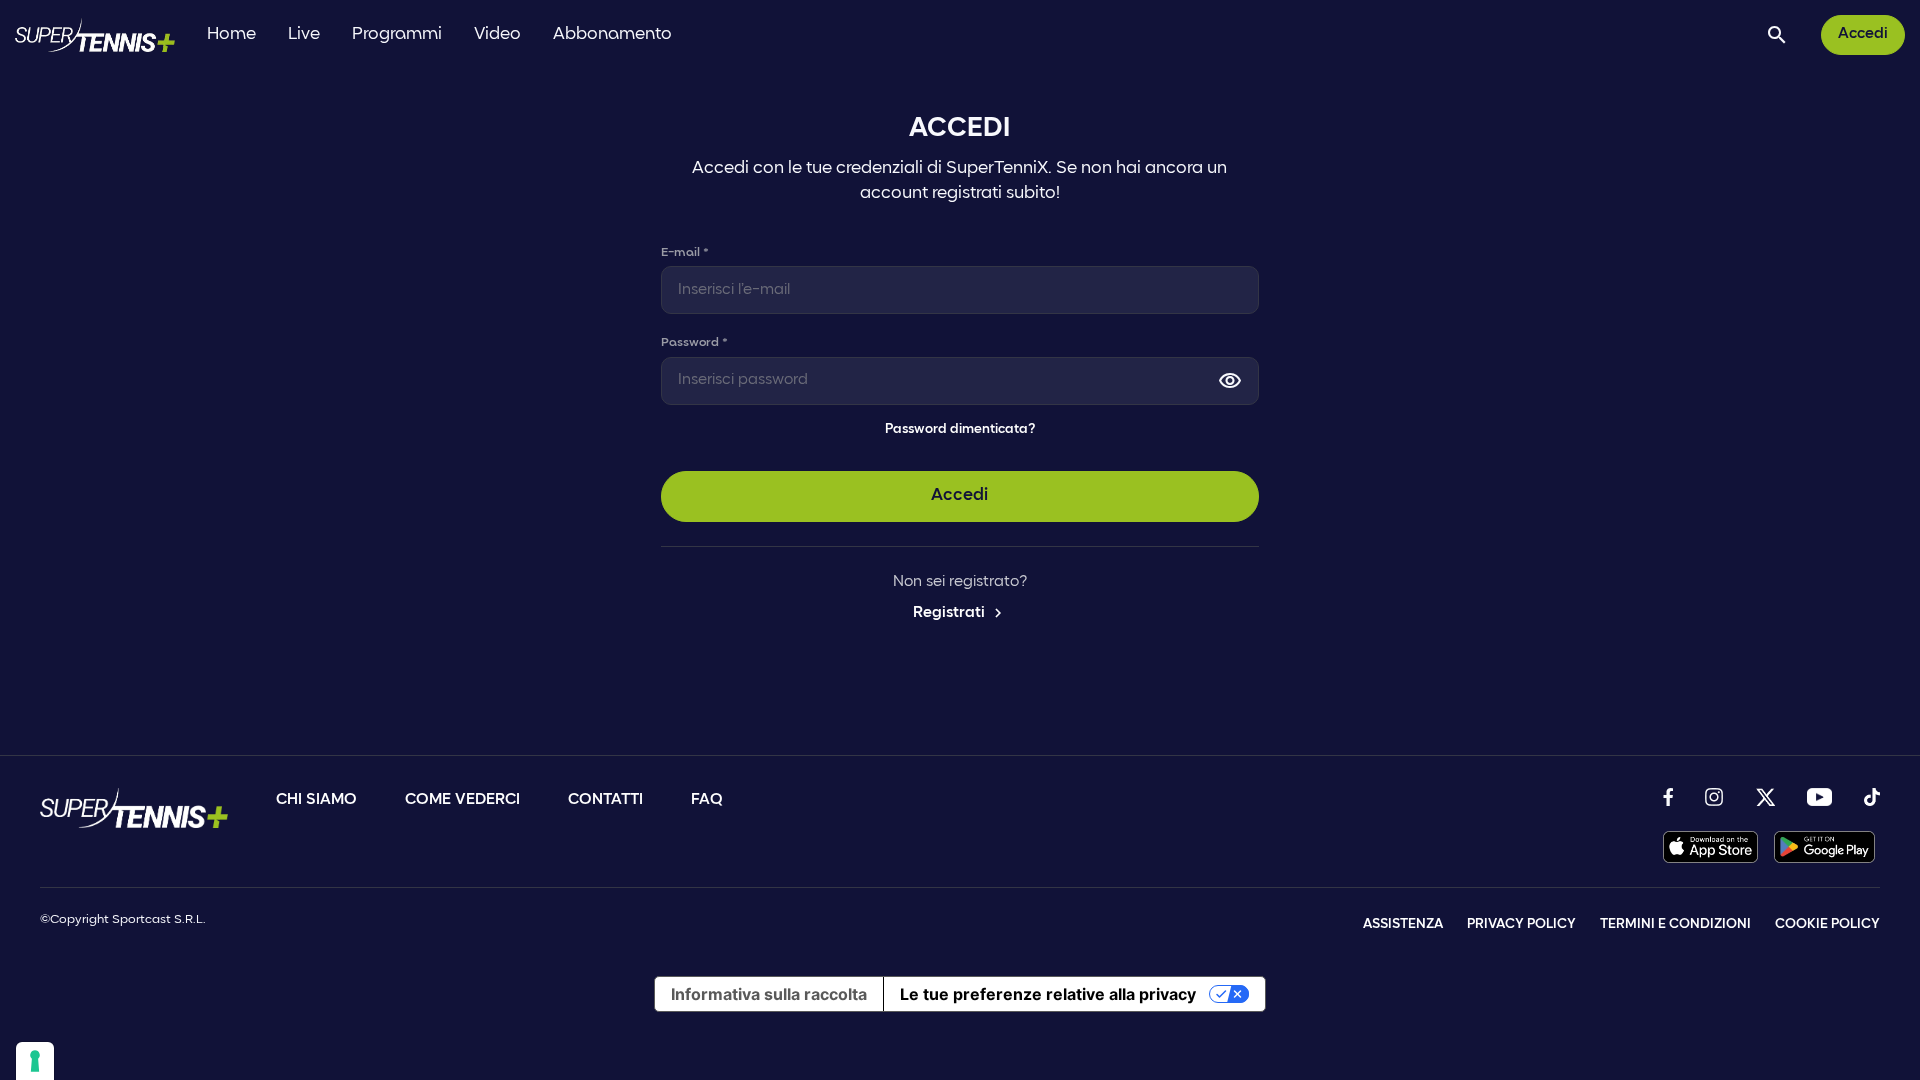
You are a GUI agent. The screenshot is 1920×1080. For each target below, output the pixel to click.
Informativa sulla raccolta (769, 994)
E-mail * (685, 252)
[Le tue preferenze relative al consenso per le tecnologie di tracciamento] (35, 1061)
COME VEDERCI (462, 800)
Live (304, 35)
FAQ (707, 800)
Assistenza (1403, 924)
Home (231, 35)
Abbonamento (612, 35)
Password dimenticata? (960, 429)
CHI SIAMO (316, 800)
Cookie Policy (1827, 924)
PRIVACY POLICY (1521, 924)
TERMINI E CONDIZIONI (1675, 924)
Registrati (960, 613)
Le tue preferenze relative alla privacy (1048, 994)
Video (497, 35)
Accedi (1863, 34)
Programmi (397, 35)
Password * (694, 342)
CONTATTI (605, 800)
